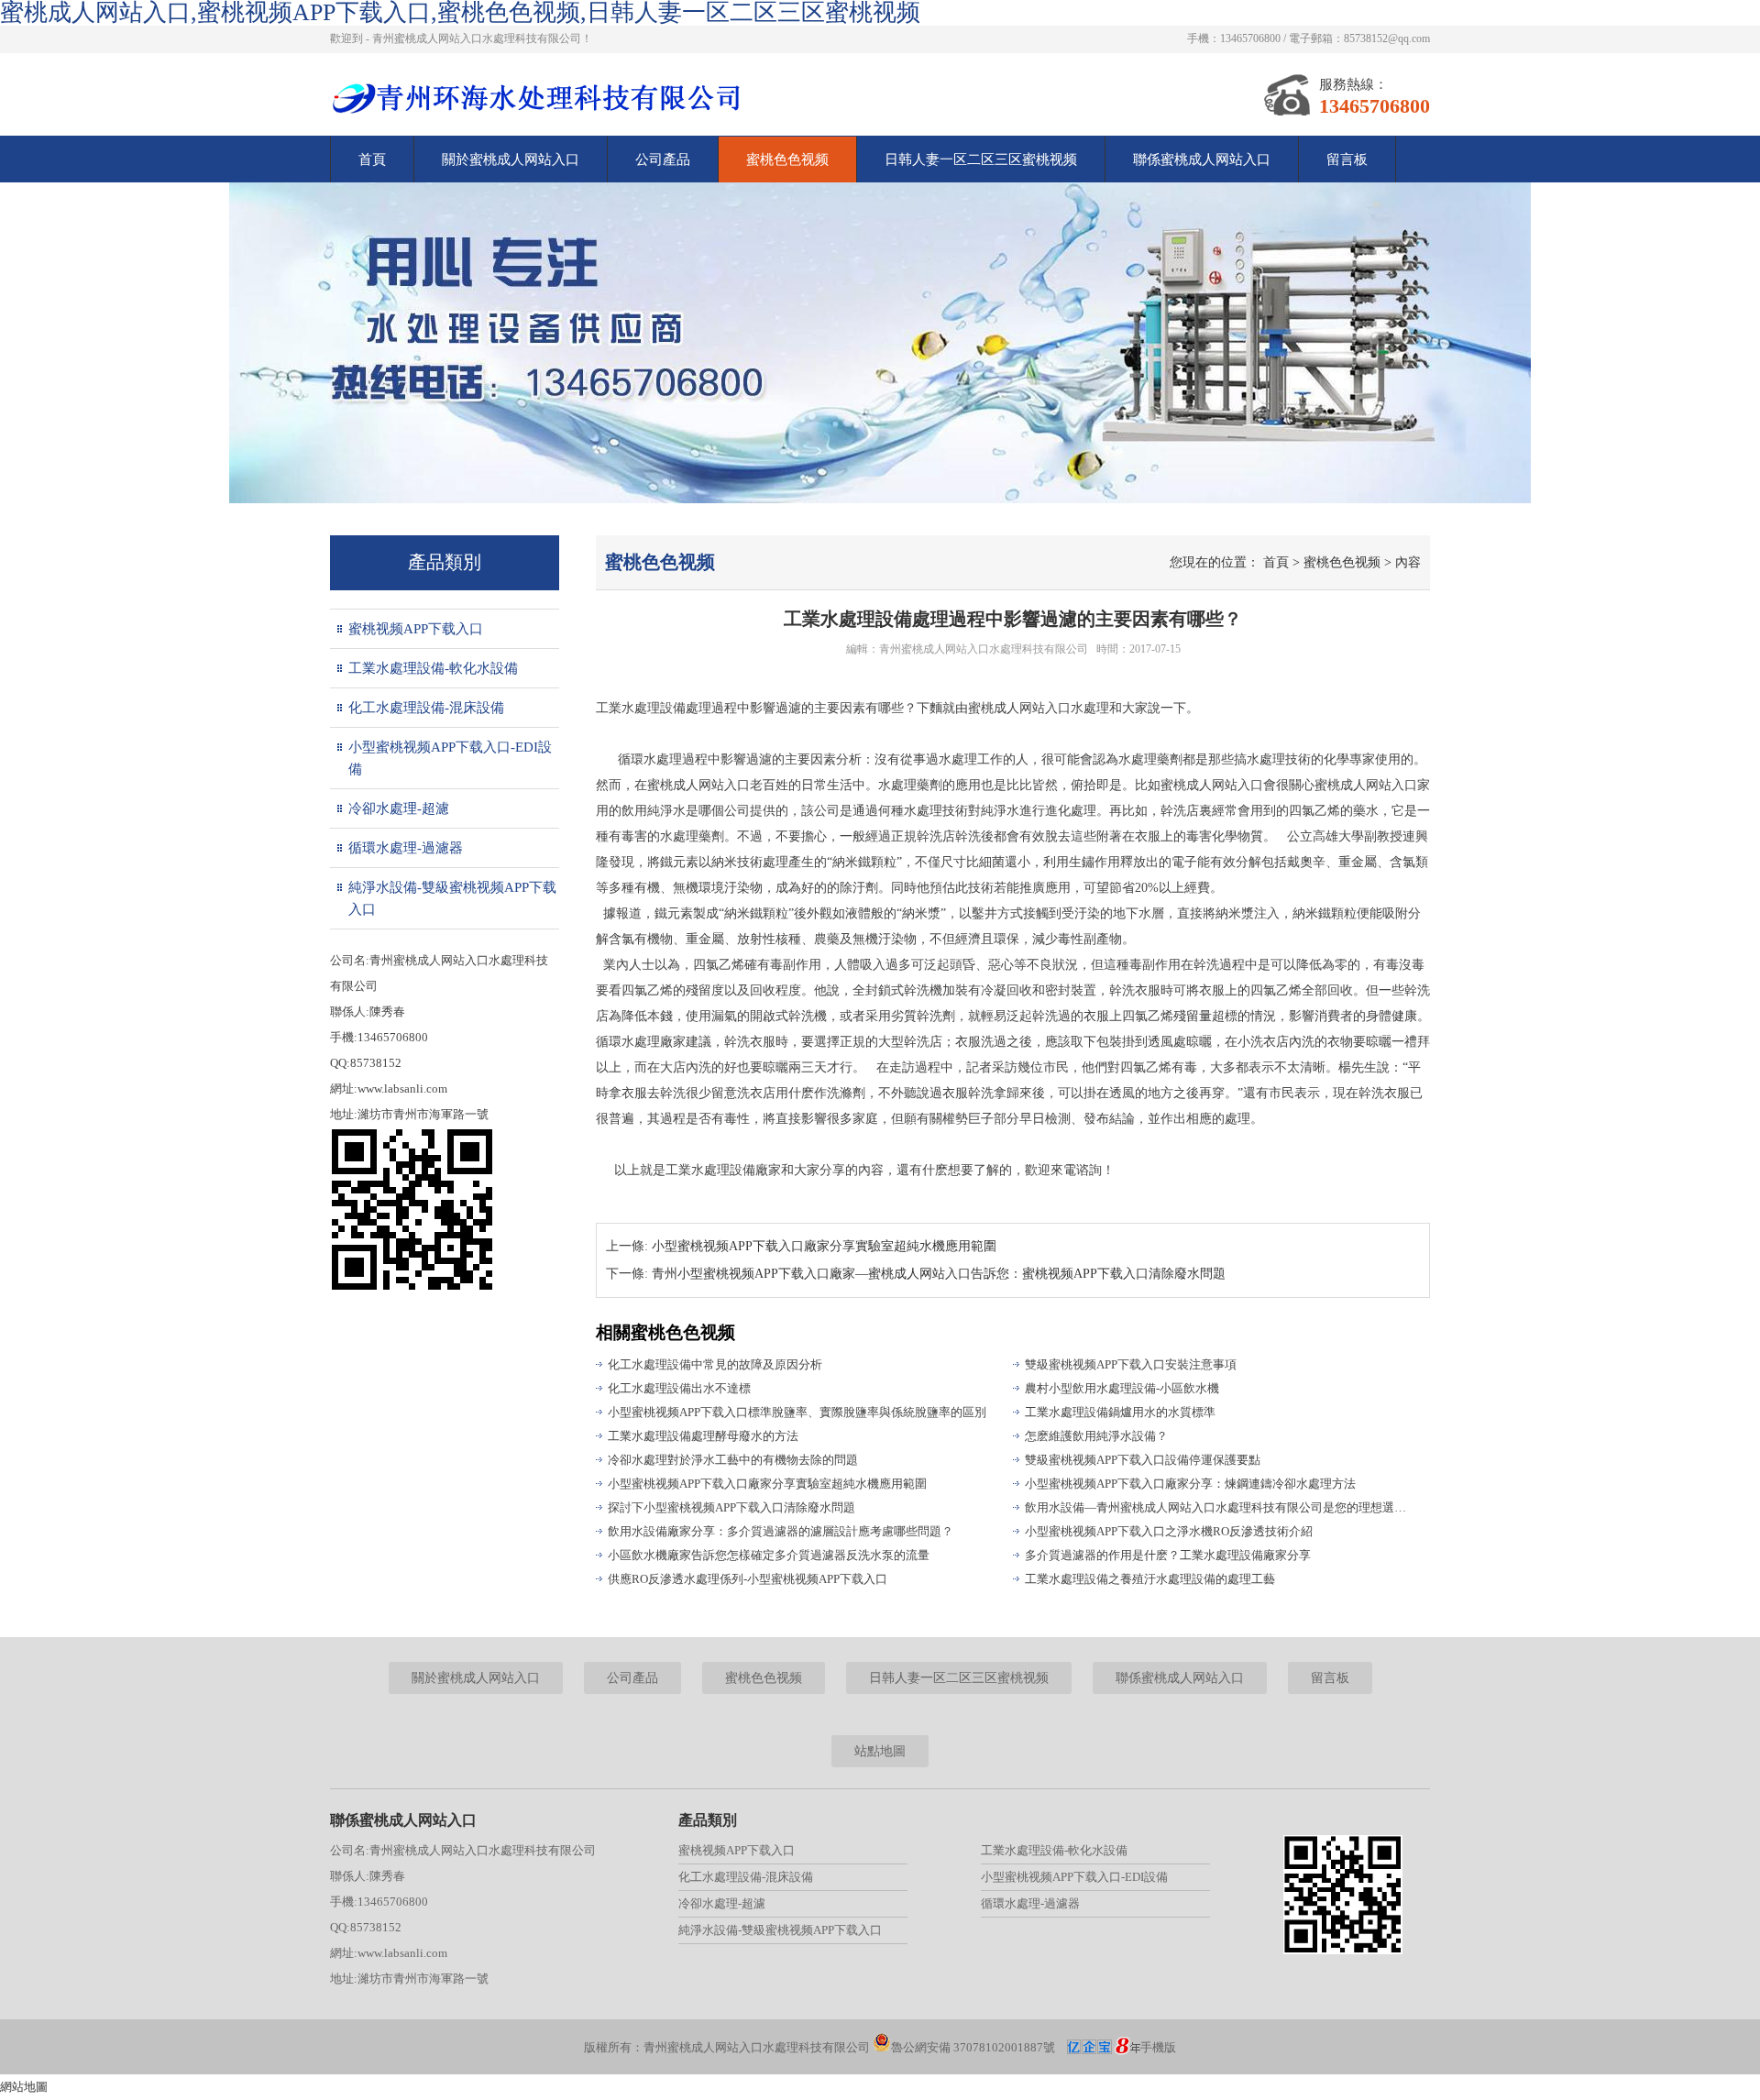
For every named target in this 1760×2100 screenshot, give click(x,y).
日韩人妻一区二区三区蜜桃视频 (981, 159)
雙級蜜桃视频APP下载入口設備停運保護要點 (1143, 1460)
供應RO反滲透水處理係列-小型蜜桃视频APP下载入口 (748, 1579)
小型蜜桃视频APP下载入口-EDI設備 (450, 758)
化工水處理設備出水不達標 (679, 1388)
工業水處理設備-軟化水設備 (433, 668)
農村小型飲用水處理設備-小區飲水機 (1122, 1388)
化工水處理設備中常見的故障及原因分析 (715, 1364)
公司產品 (663, 159)
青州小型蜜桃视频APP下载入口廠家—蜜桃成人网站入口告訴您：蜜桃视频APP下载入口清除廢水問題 (939, 1274)
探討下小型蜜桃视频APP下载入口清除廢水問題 (731, 1507)
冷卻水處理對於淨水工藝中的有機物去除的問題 (733, 1460)
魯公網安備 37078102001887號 (973, 2047)
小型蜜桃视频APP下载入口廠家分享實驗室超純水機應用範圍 (824, 1246)
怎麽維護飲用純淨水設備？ (1096, 1436)
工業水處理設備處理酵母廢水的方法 (703, 1436)
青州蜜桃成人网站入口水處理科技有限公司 (984, 649)
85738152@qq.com (1387, 38)
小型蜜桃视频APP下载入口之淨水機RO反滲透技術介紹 (1169, 1531)
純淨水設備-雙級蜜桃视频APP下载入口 (452, 898)
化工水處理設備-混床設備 (426, 708)
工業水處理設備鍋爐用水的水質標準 (1120, 1412)
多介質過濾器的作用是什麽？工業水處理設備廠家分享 (1168, 1555)
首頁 (372, 159)
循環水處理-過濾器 (406, 848)
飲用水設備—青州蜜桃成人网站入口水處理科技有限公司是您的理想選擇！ (1219, 1507)
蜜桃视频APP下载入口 (416, 629)
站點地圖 (880, 1751)
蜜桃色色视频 (787, 159)
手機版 (1158, 2047)
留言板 (1347, 159)
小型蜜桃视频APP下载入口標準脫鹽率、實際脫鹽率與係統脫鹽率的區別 (797, 1412)
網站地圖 (24, 2087)
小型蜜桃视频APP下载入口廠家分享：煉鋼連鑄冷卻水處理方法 (1190, 1484)
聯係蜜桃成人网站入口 (1202, 159)
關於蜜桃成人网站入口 (511, 159)
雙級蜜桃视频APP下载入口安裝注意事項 (1131, 1364)
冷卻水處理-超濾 (399, 808)
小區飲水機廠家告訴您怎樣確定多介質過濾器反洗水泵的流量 (769, 1555)
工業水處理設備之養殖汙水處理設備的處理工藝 (1150, 1579)
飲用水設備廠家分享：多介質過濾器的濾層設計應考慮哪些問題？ (781, 1531)
